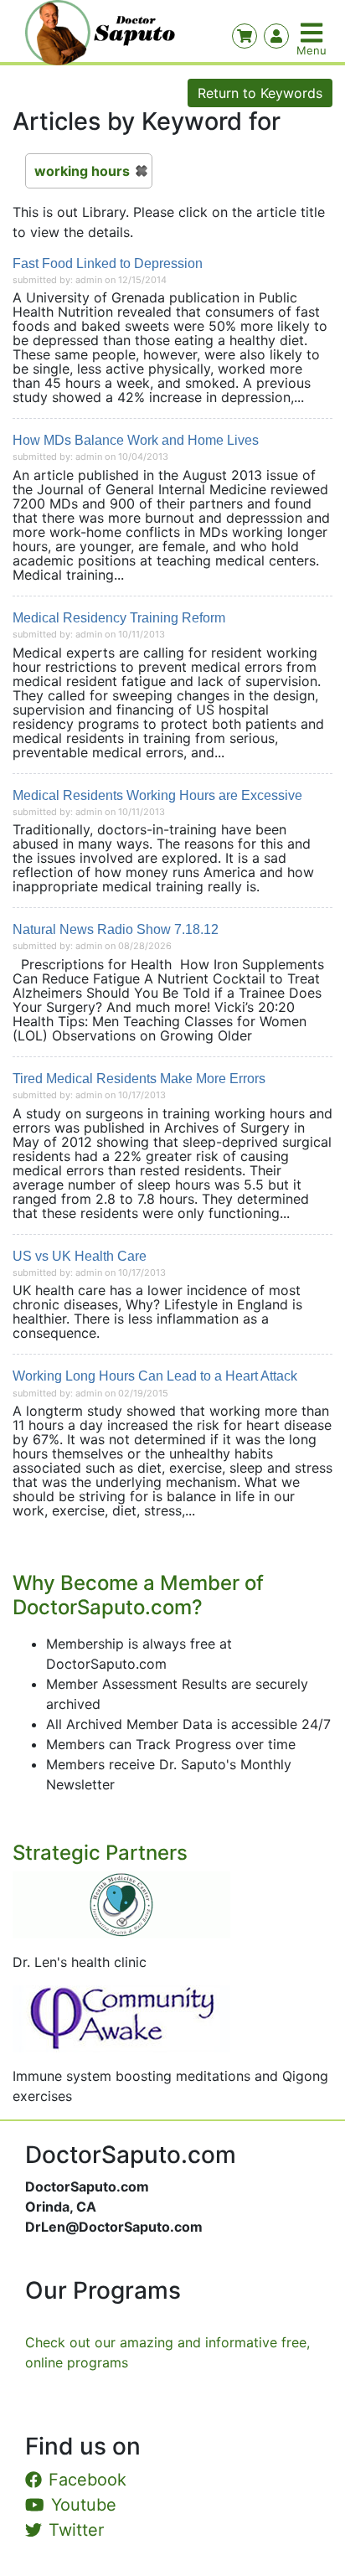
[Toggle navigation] (313, 33)
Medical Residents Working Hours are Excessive (157, 795)
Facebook (88, 2480)
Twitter (76, 2530)
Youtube (84, 2505)
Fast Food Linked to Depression (108, 263)
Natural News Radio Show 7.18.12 (116, 929)
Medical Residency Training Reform (119, 618)
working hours (82, 171)
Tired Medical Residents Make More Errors (139, 1079)
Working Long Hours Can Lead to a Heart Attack (155, 1376)
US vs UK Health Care (80, 1256)
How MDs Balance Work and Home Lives (136, 440)
